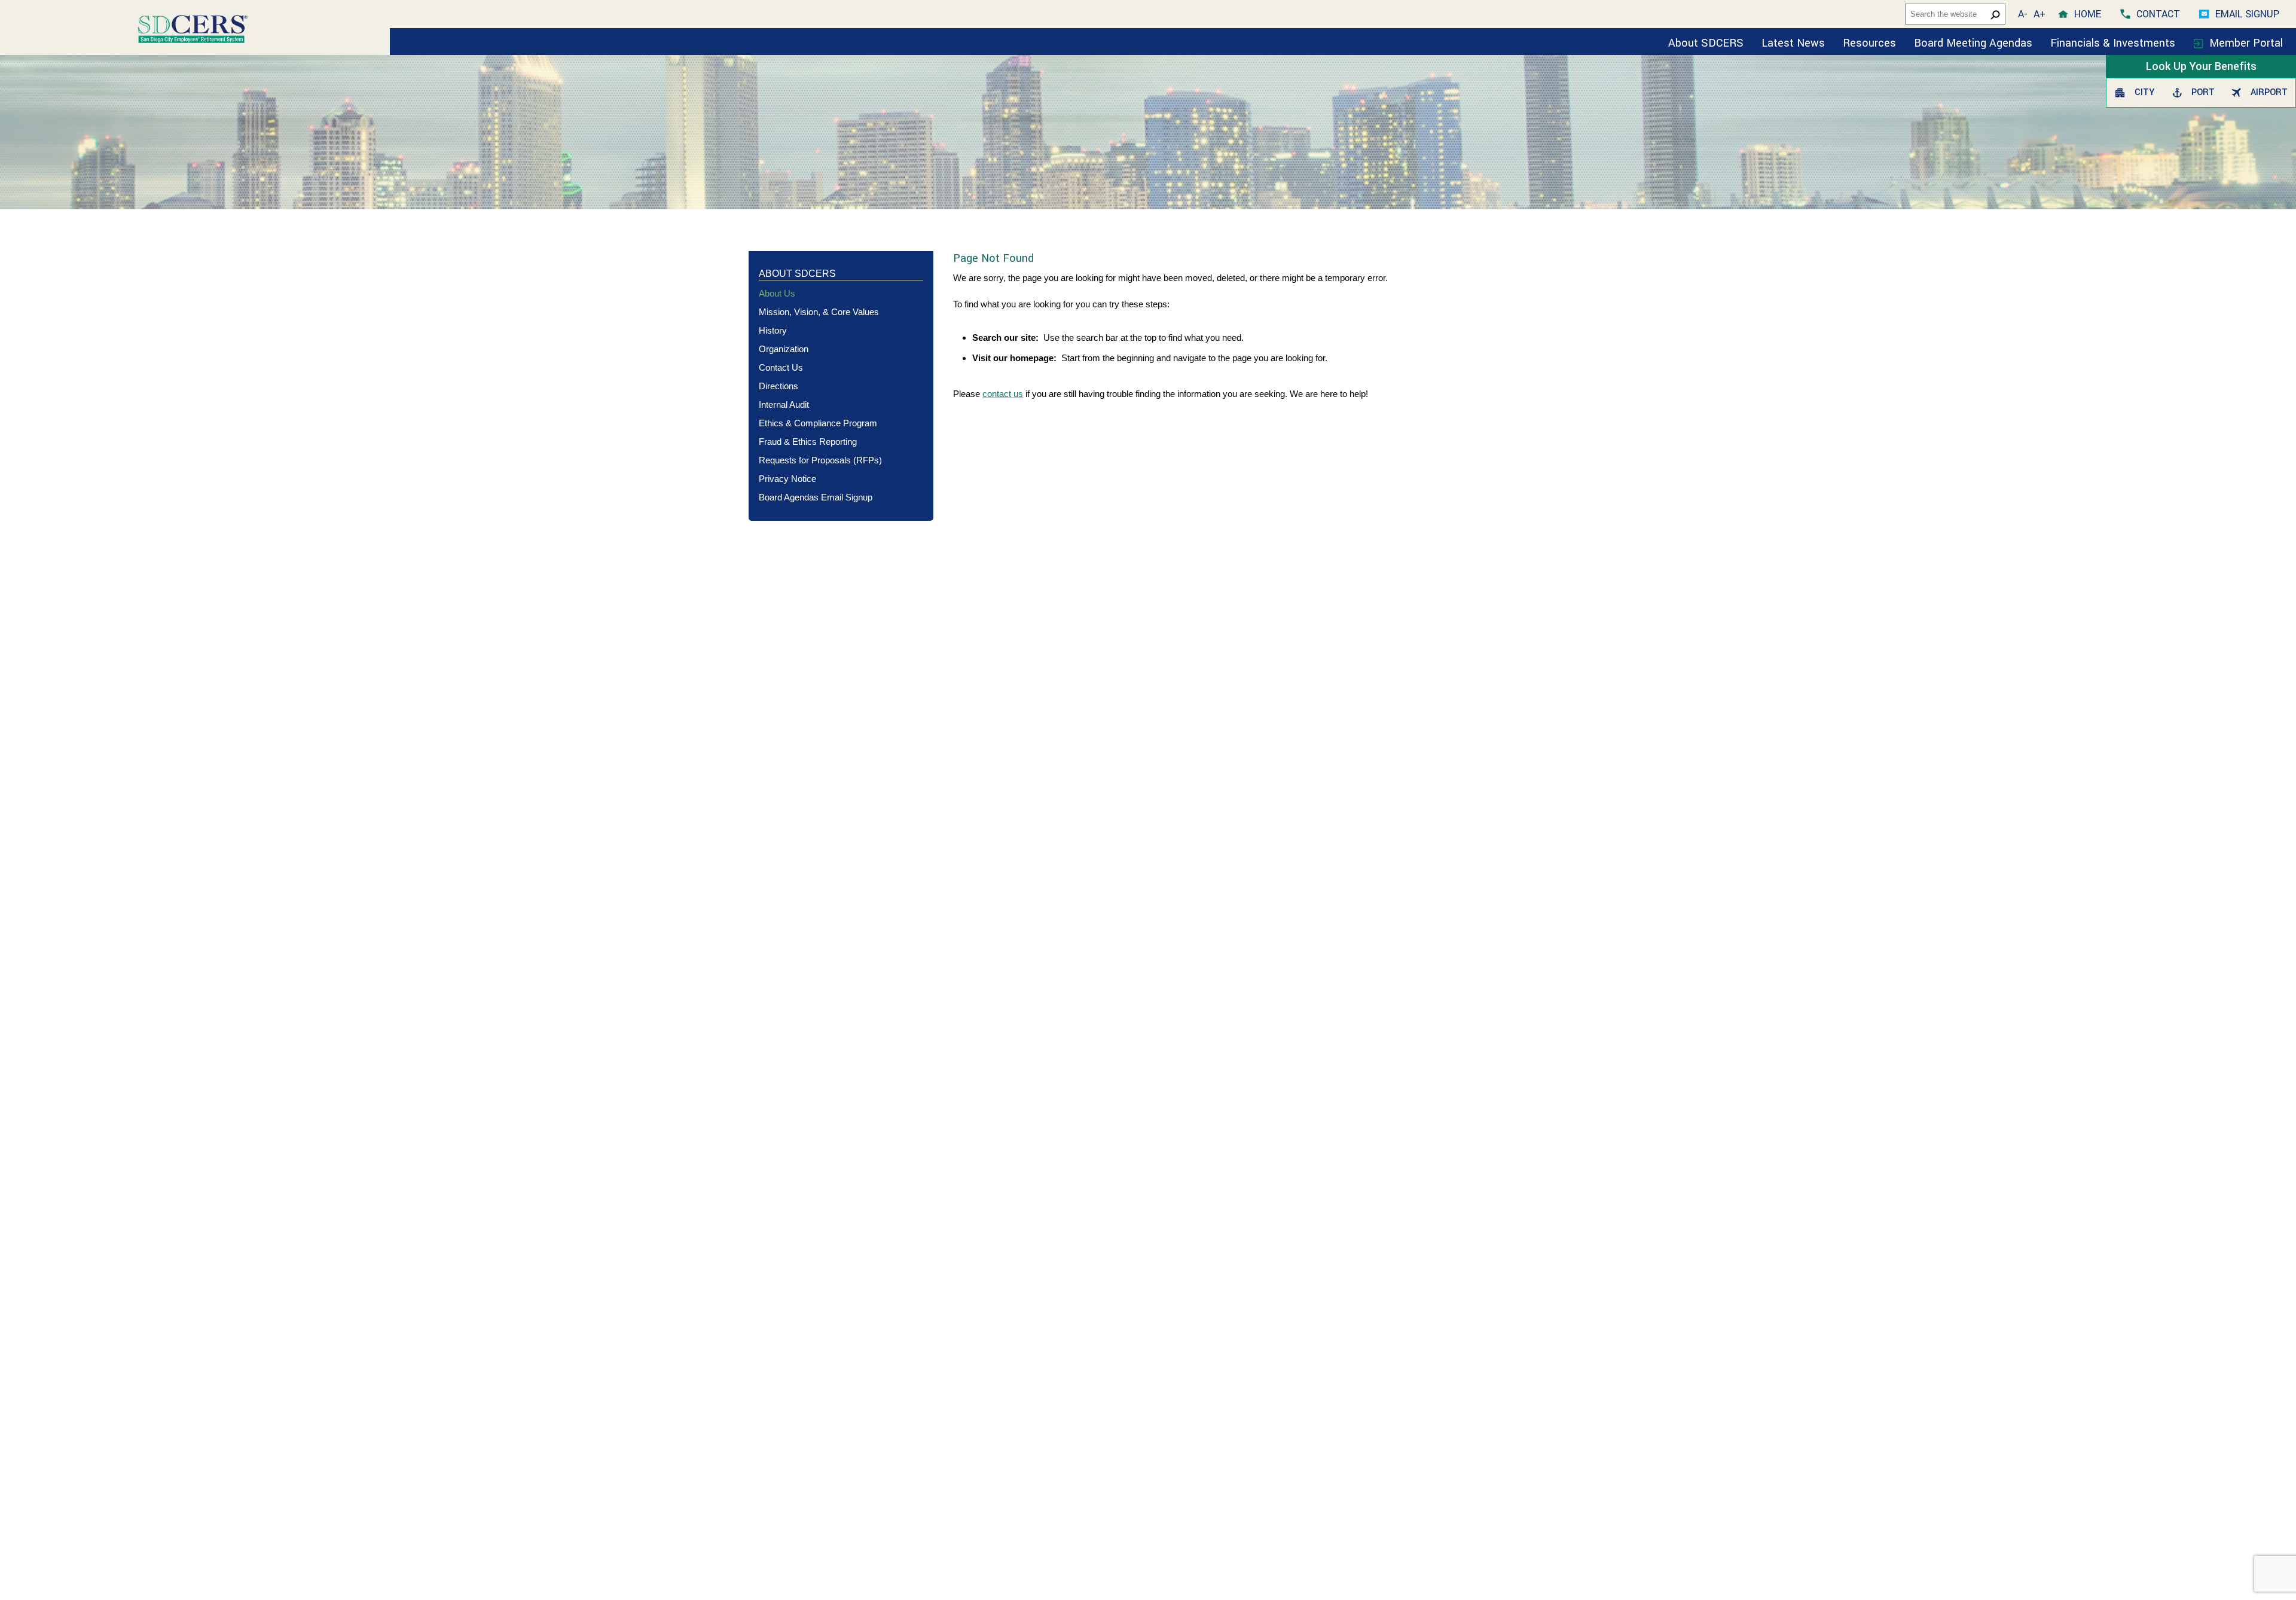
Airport (2267, 92)
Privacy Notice (787, 479)
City (2143, 92)
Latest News (1793, 43)
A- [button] (2023, 14)
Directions (778, 386)
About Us (777, 293)
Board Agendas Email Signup (816, 497)
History (773, 330)
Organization (784, 349)
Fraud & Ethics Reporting (808, 442)
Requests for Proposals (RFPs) (820, 460)
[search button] (1995, 14)
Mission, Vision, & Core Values (819, 312)
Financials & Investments (2114, 43)
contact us (1003, 394)
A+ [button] (2039, 14)
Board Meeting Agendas (1973, 43)
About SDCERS (1706, 43)
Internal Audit (784, 404)
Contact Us (781, 367)
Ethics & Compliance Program (818, 423)
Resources (1869, 43)
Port (2202, 92)
